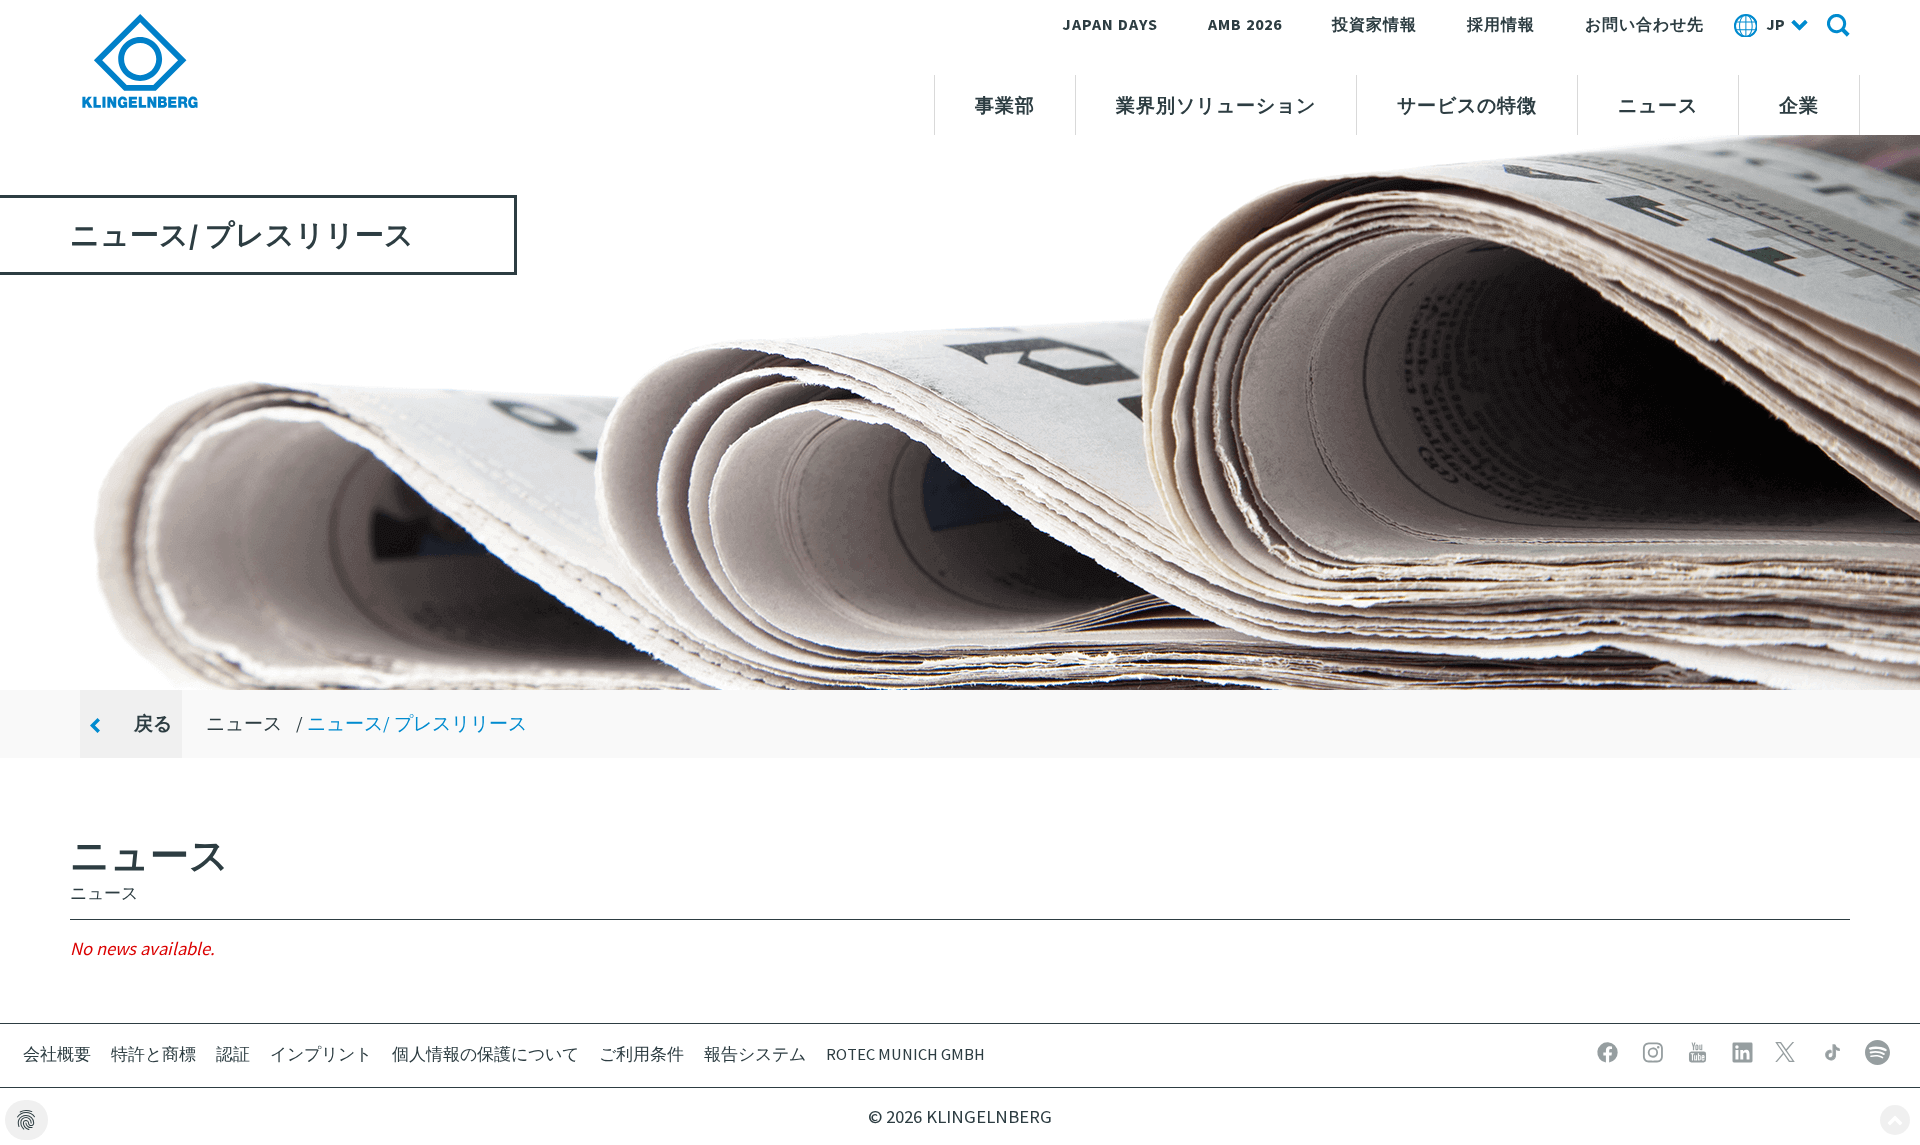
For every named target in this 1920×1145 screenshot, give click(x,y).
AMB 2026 (1245, 24)
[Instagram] (1654, 1050)
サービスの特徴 (1467, 105)
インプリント (321, 1054)
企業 (1799, 105)
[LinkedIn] (1744, 1050)
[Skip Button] (1895, 1120)
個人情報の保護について (485, 1054)
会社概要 (57, 1054)
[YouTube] (1699, 1050)
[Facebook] (1609, 1050)
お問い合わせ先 (1644, 24)
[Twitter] (1789, 1050)
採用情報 (1501, 24)
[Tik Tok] (1834, 1050)
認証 (233, 1054)
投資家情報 (1374, 24)
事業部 (1005, 105)
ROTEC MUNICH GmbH (905, 1054)
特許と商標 (153, 1054)
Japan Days (1110, 24)
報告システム (755, 1054)
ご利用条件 (641, 1054)
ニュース (1658, 105)
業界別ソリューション (1216, 105)
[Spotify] (1877, 1050)
